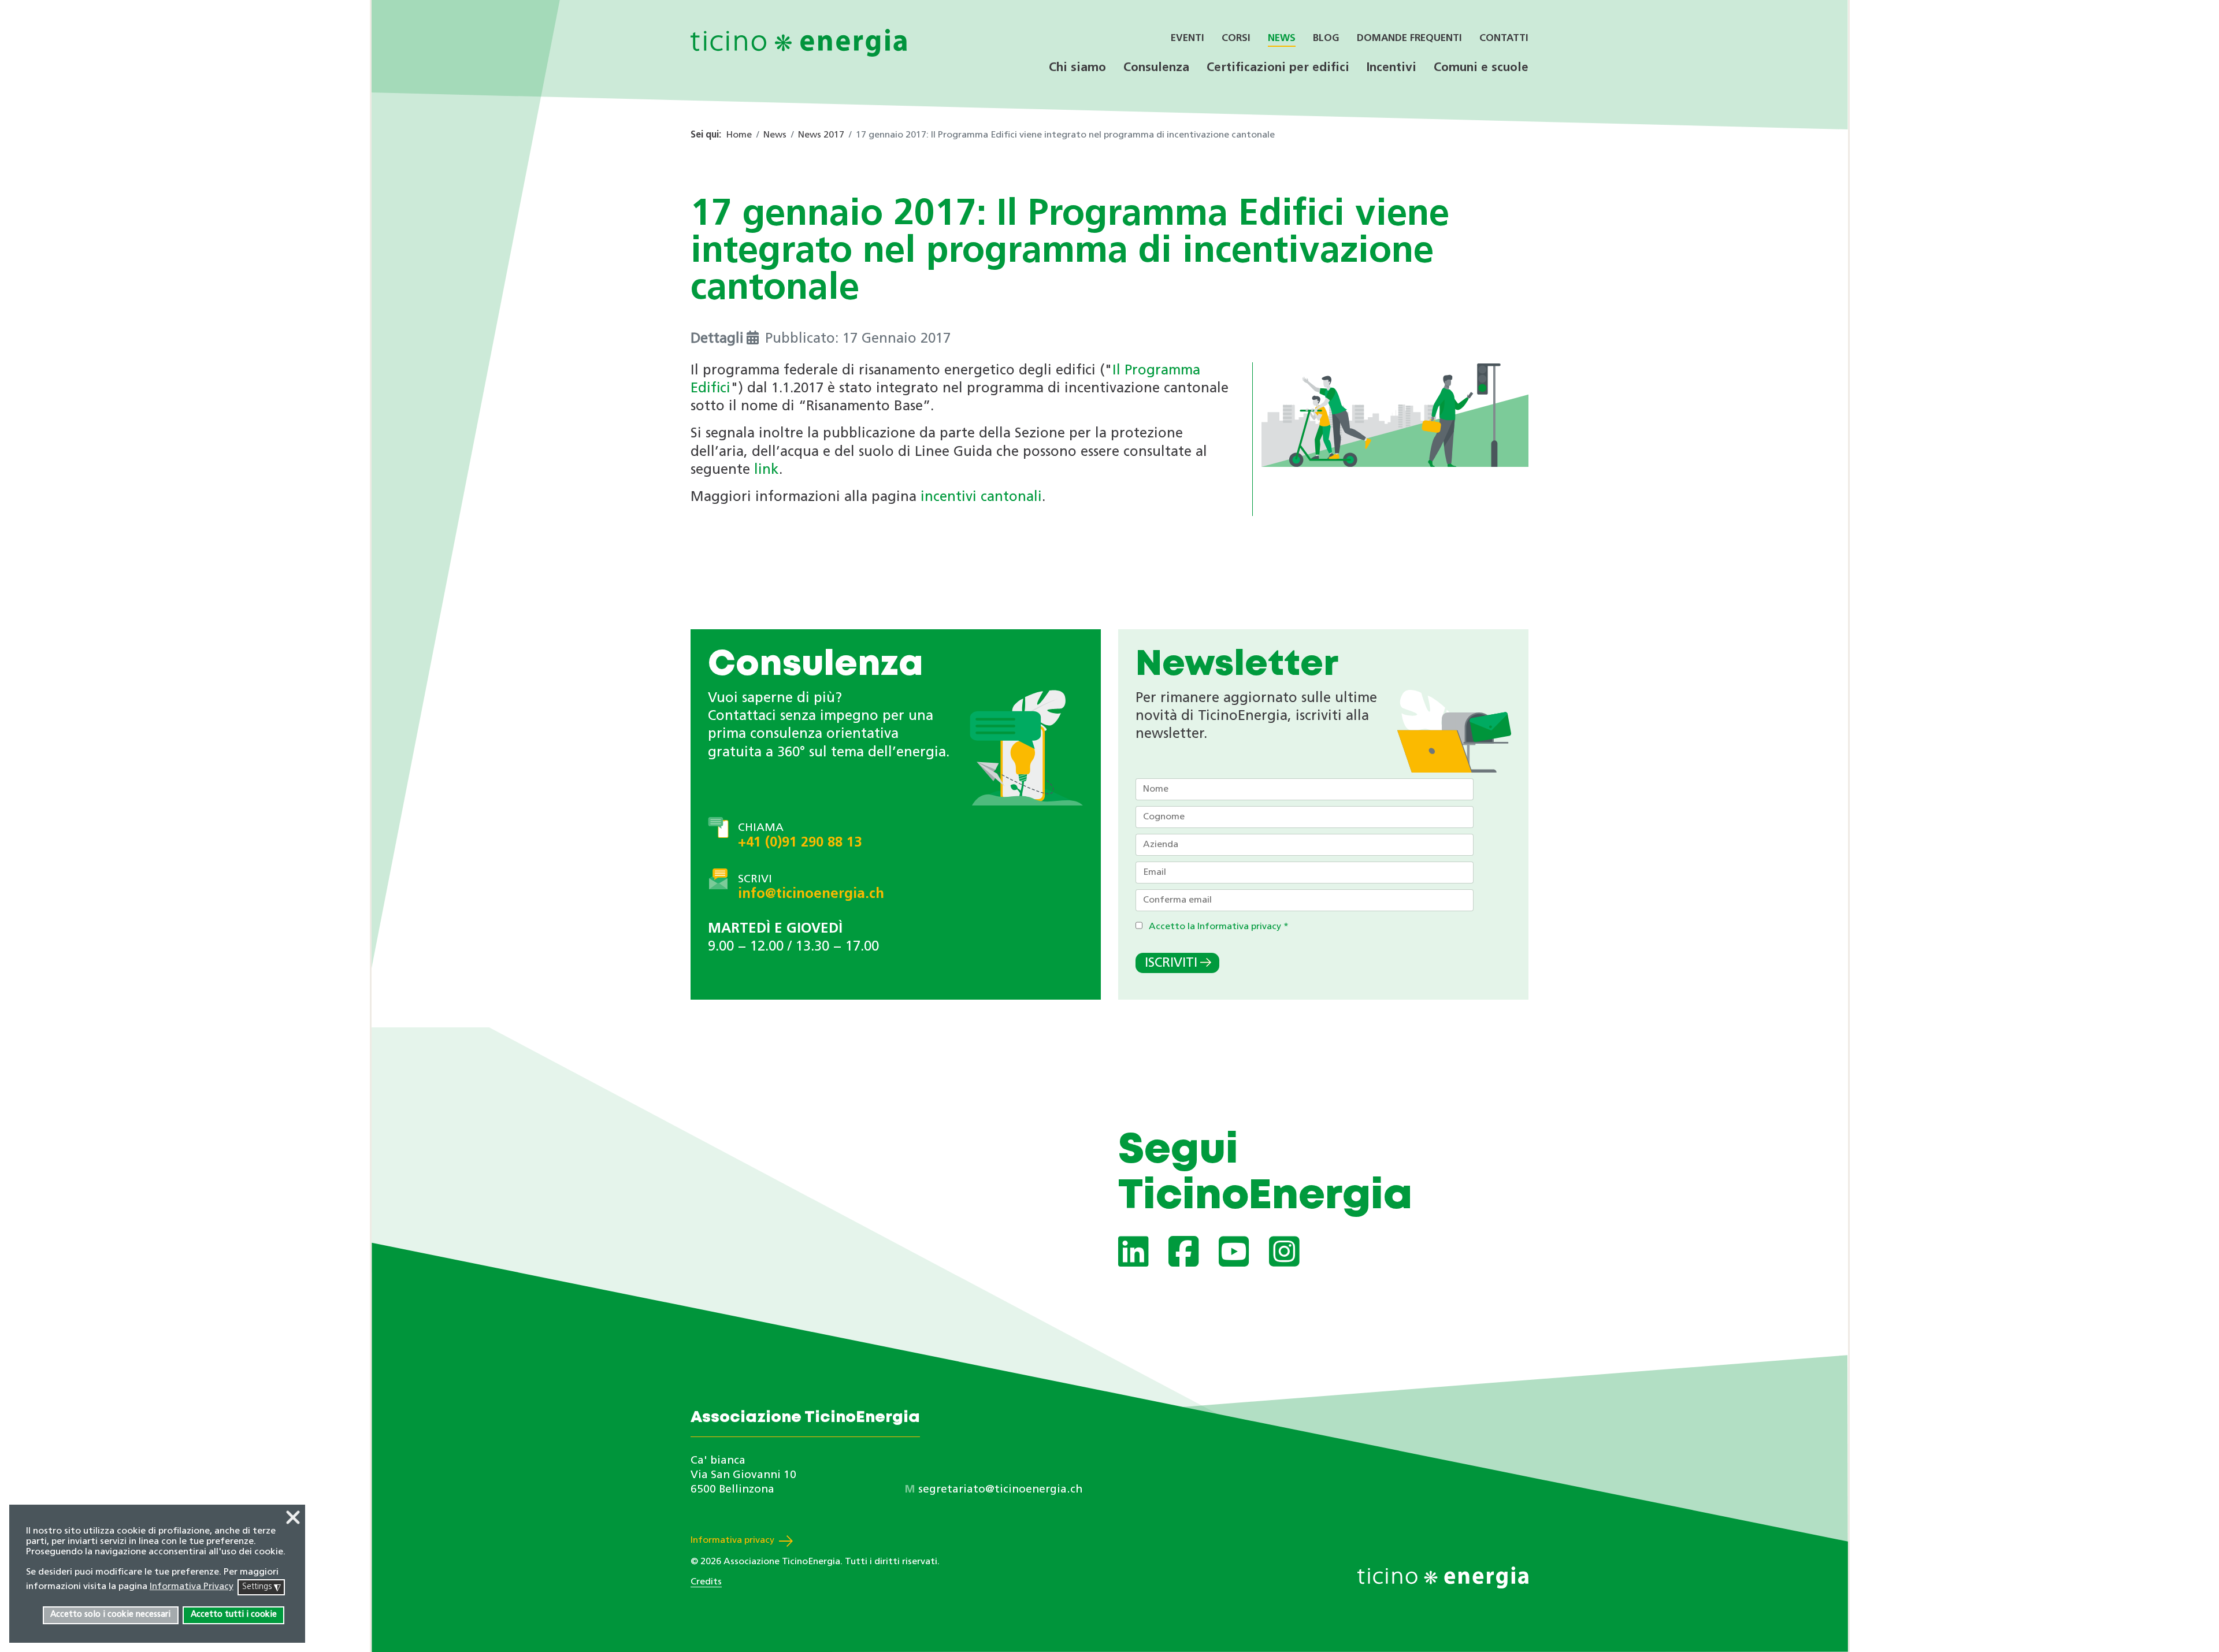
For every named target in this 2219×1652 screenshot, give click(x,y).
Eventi (1188, 38)
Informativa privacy (732, 1540)
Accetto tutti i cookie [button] (234, 1615)
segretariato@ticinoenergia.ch (1000, 1490)
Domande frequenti (1409, 38)
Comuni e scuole (1481, 68)
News (1282, 38)
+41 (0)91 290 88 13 (800, 843)
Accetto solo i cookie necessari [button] (110, 1615)
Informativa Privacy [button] (192, 1587)
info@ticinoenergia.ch (811, 894)
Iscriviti (1171, 964)
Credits (706, 1582)
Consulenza (1156, 68)
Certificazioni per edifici (1278, 68)
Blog (1326, 38)
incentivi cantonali (981, 498)
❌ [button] (293, 1519)
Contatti (1504, 38)
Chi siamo (1077, 68)
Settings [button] (261, 1588)
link (767, 470)
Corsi (1236, 38)
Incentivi (1391, 68)
